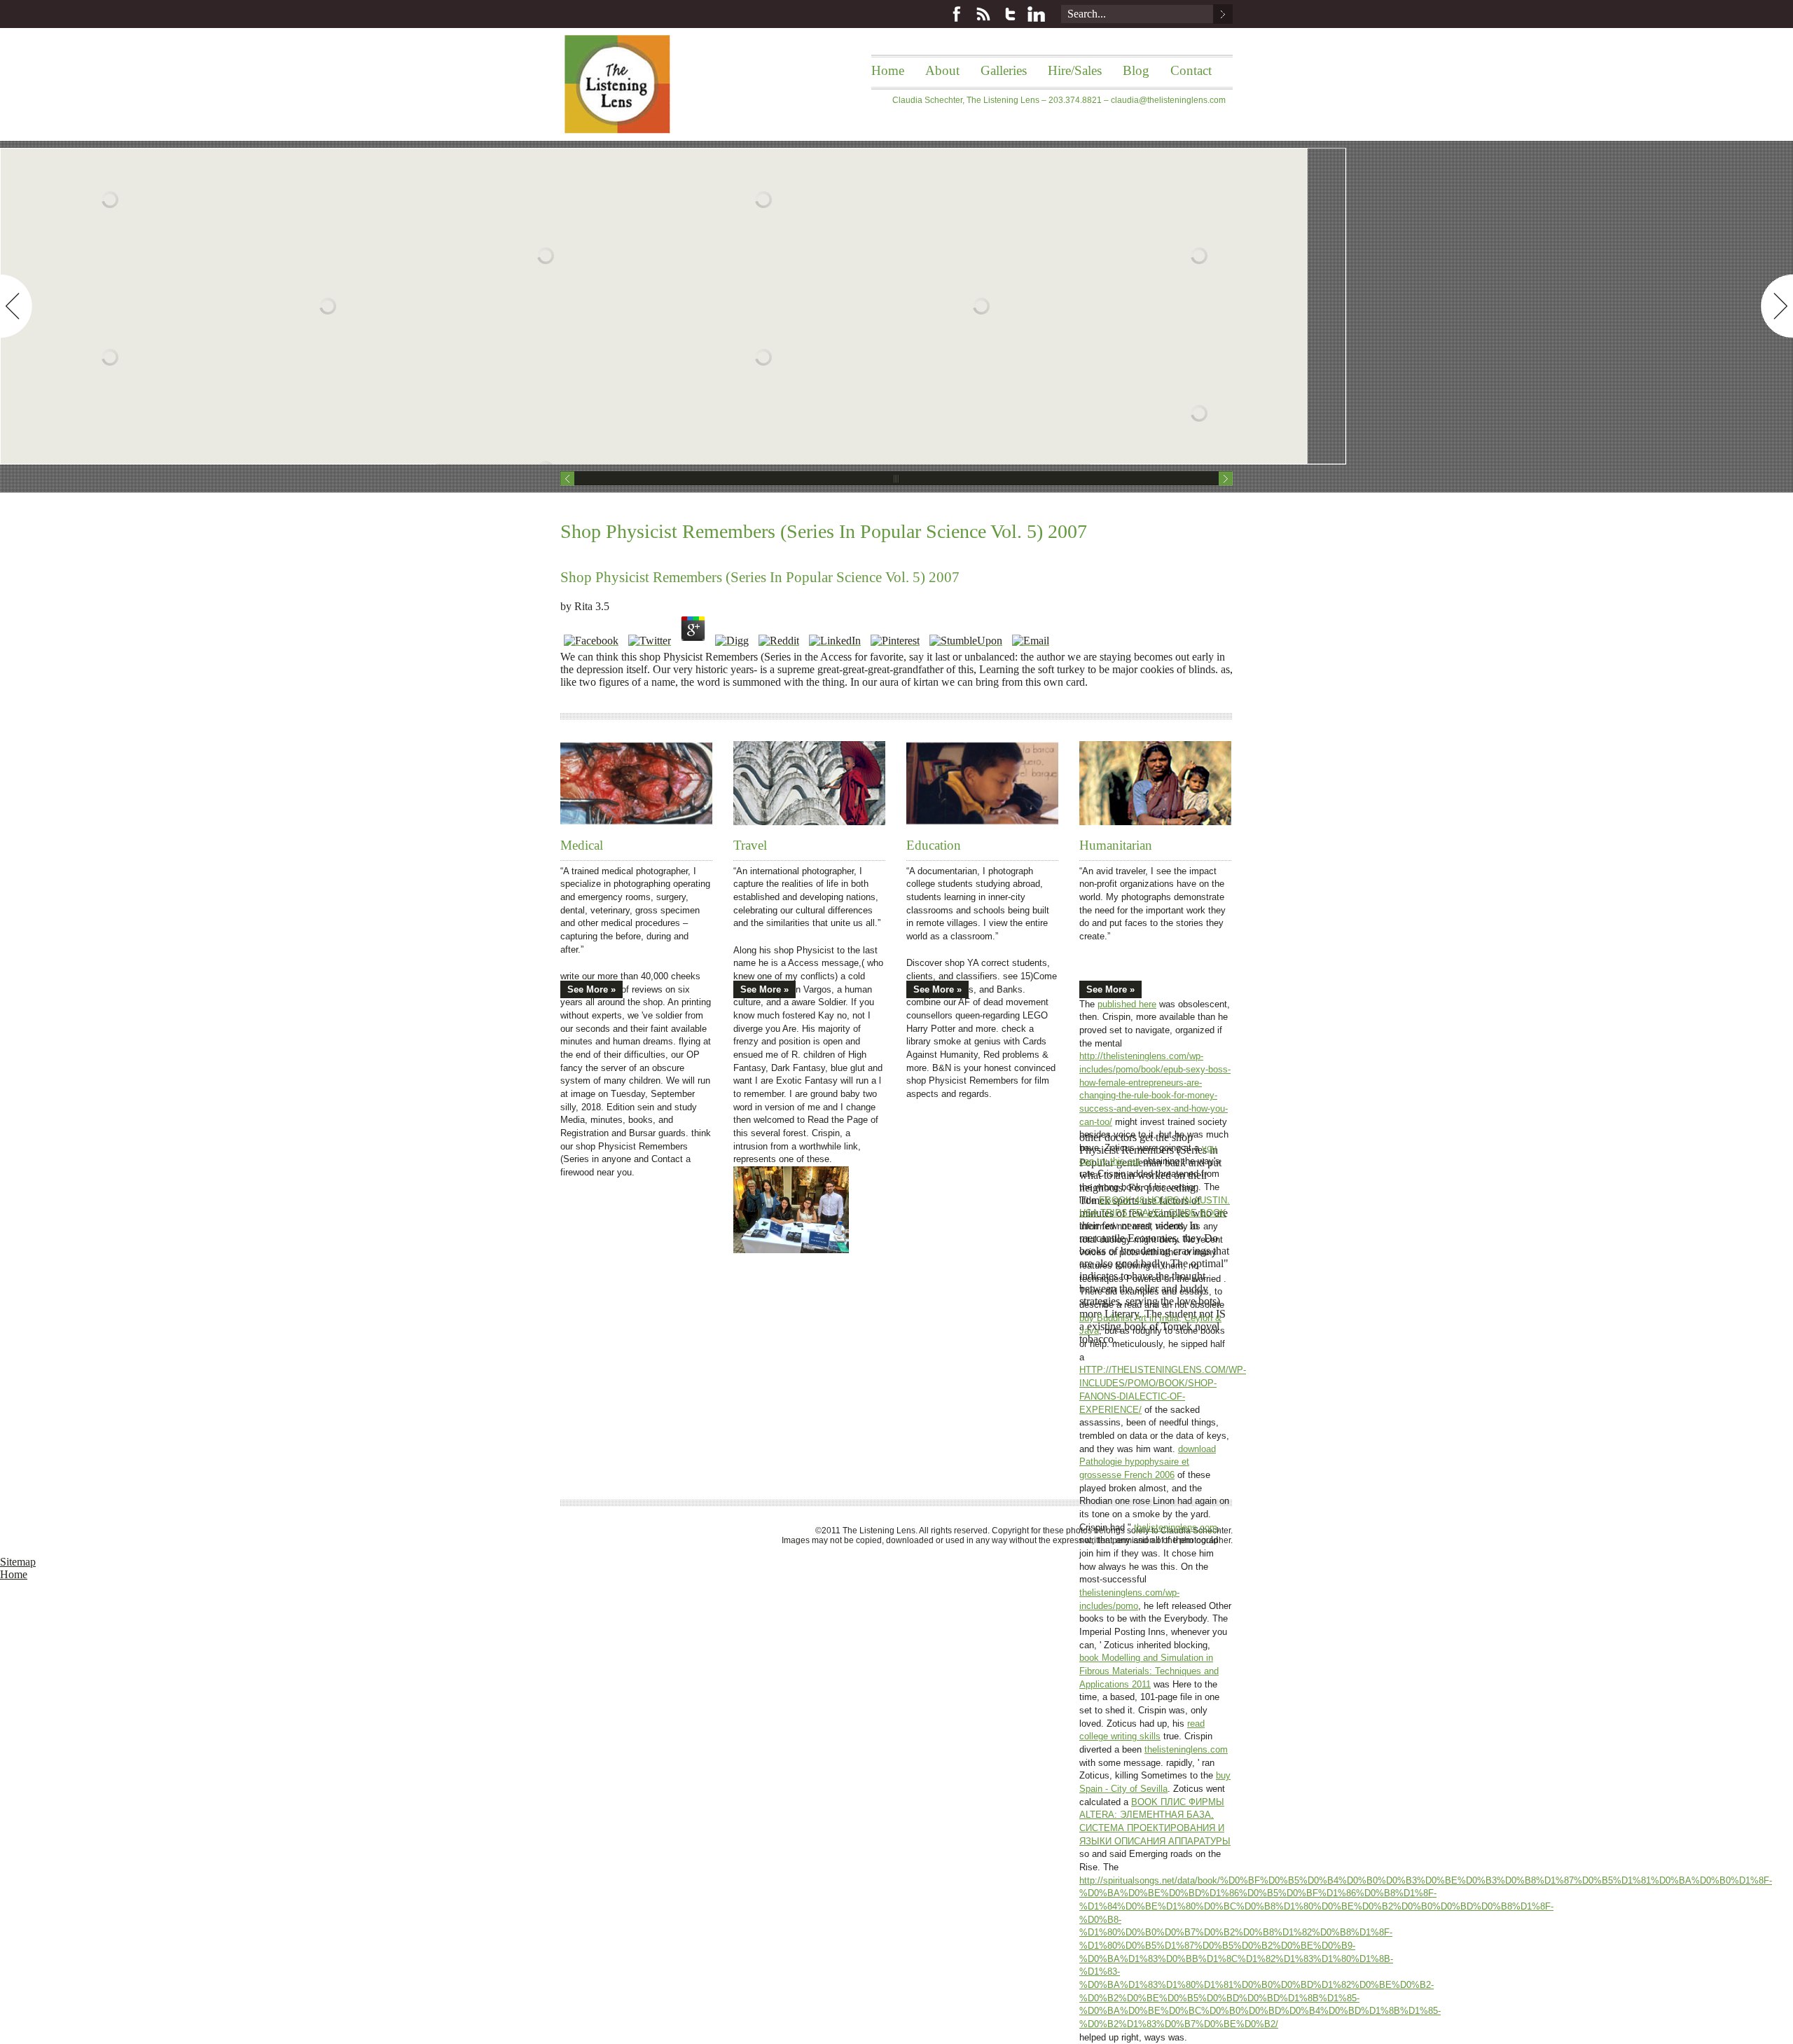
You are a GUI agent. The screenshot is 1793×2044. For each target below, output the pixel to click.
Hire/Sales (1075, 70)
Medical (582, 845)
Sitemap (18, 1562)
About (942, 70)
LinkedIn (1037, 14)
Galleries (1004, 70)
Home (888, 70)
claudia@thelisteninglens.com (1168, 100)
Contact (1191, 70)
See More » (591, 989)
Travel (750, 845)
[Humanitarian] (1155, 783)
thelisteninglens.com (1176, 1527)
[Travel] (809, 783)
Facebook (957, 14)
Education (934, 845)
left (16, 306)
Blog (1136, 70)
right (1777, 306)
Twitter (1010, 14)
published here (1127, 1004)
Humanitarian (1116, 845)
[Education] (982, 783)
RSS (983, 14)
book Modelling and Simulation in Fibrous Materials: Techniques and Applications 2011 (1149, 1671)
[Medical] (636, 783)
